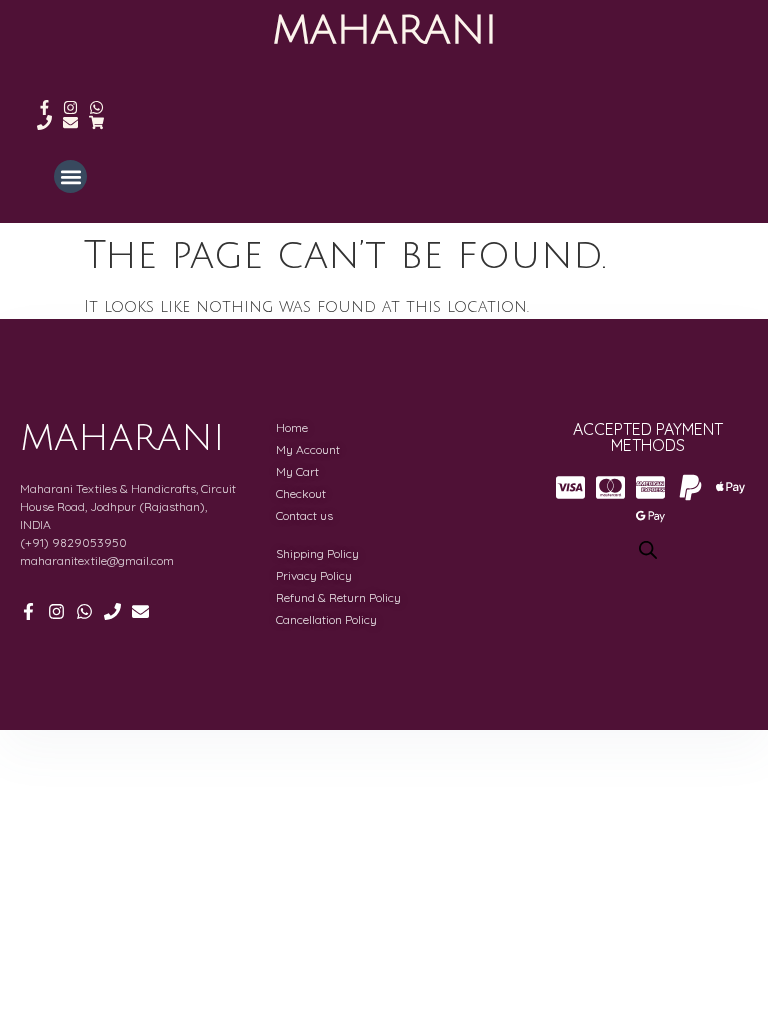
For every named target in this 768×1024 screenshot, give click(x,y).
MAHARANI (384, 30)
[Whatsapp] (96, 107)
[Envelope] (70, 122)
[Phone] (44, 122)
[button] (70, 176)
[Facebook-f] (44, 107)
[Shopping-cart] (96, 122)
